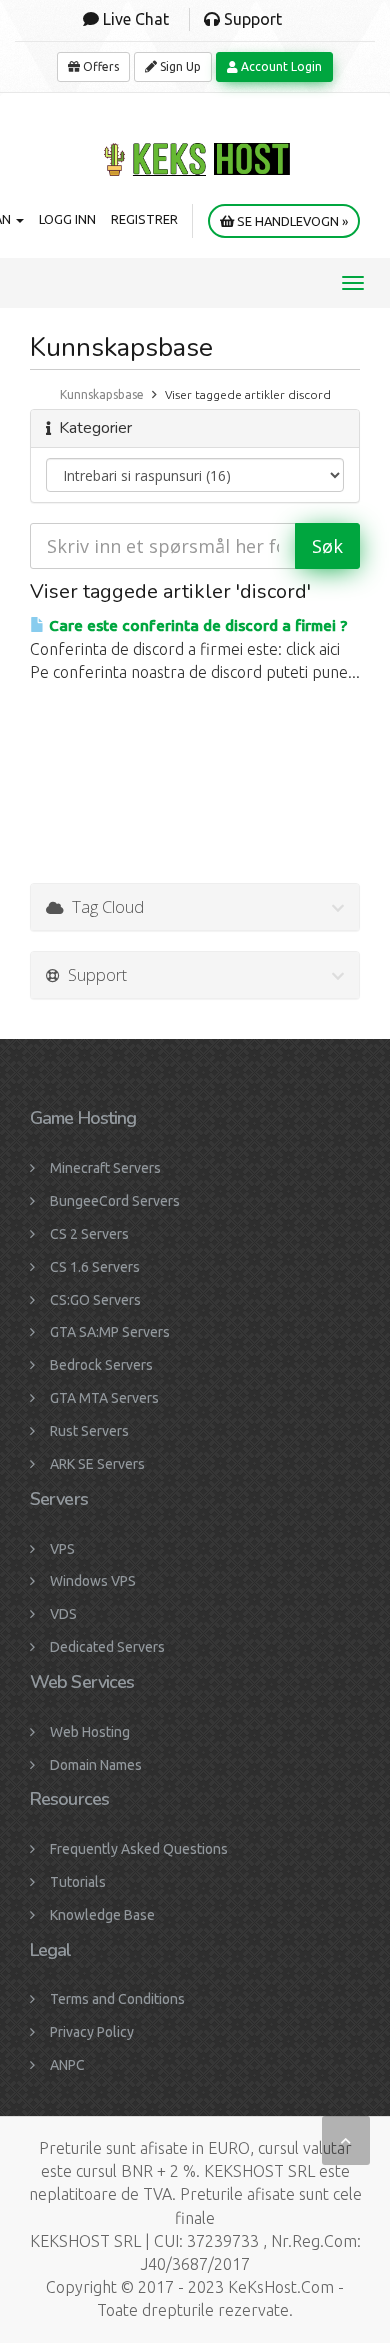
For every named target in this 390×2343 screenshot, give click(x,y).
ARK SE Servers (97, 1464)
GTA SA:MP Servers (110, 1332)
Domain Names (96, 1765)
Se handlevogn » (291, 221)
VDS (63, 1614)
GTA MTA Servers (104, 1398)
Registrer (144, 219)
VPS (62, 1549)
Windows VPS (93, 1581)
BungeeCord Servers (115, 1201)
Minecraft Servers (105, 1168)
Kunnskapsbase (102, 394)
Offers (99, 66)
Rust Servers (89, 1431)
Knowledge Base (102, 1915)
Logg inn (67, 219)
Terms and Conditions (117, 1999)
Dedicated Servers (107, 1647)
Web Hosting (90, 1732)
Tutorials (78, 1882)
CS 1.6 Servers (95, 1267)
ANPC (67, 2065)
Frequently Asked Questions (139, 1849)
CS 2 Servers (89, 1234)
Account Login (280, 66)
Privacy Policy (92, 2032)
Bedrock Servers (101, 1365)
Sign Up (179, 66)
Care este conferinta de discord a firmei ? (196, 625)
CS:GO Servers (95, 1300)
